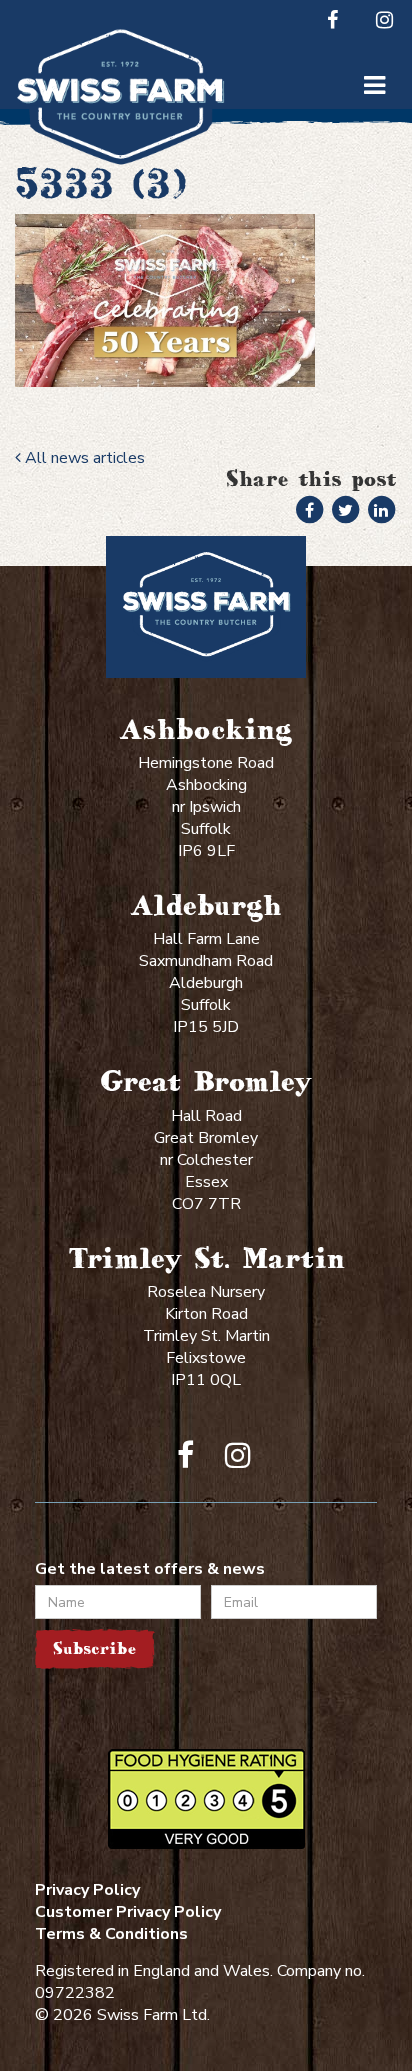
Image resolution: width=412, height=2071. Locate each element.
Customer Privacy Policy (128, 1912)
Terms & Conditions (111, 1934)
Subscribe (94, 1648)
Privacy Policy (87, 1890)
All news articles (83, 458)
